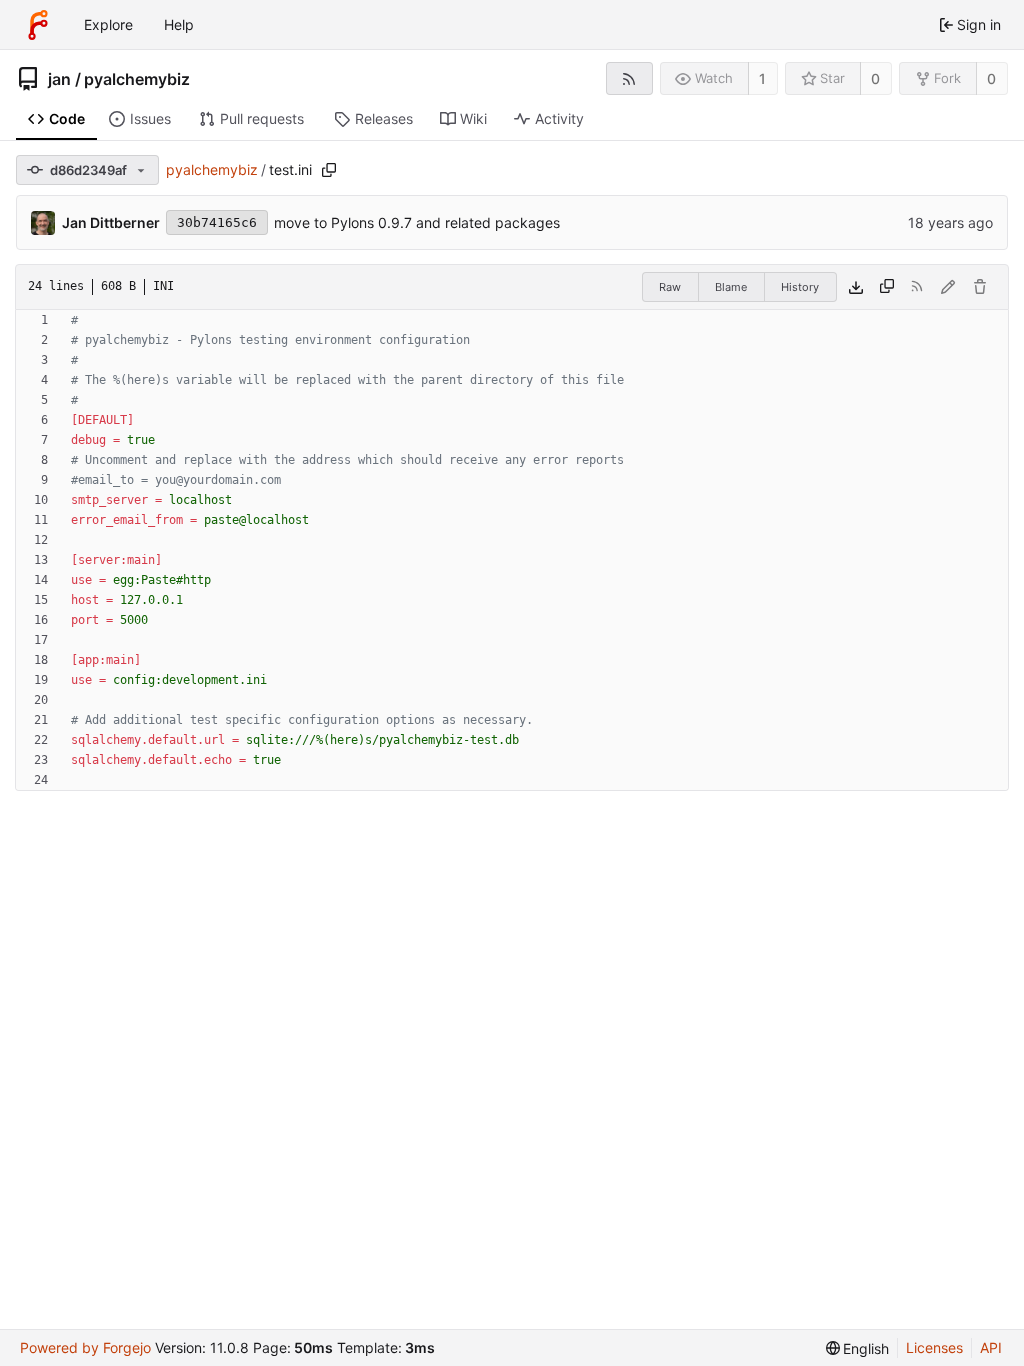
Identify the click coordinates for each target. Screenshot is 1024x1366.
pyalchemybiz (137, 79)
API (991, 1347)
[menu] (858, 1348)
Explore (108, 24)
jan (59, 79)
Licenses (934, 1347)
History (800, 287)
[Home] (38, 25)
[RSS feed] (629, 78)
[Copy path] (329, 170)
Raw (670, 287)
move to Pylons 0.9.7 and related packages (417, 222)
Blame (731, 287)
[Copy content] (887, 287)
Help (179, 24)
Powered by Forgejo (85, 1347)
